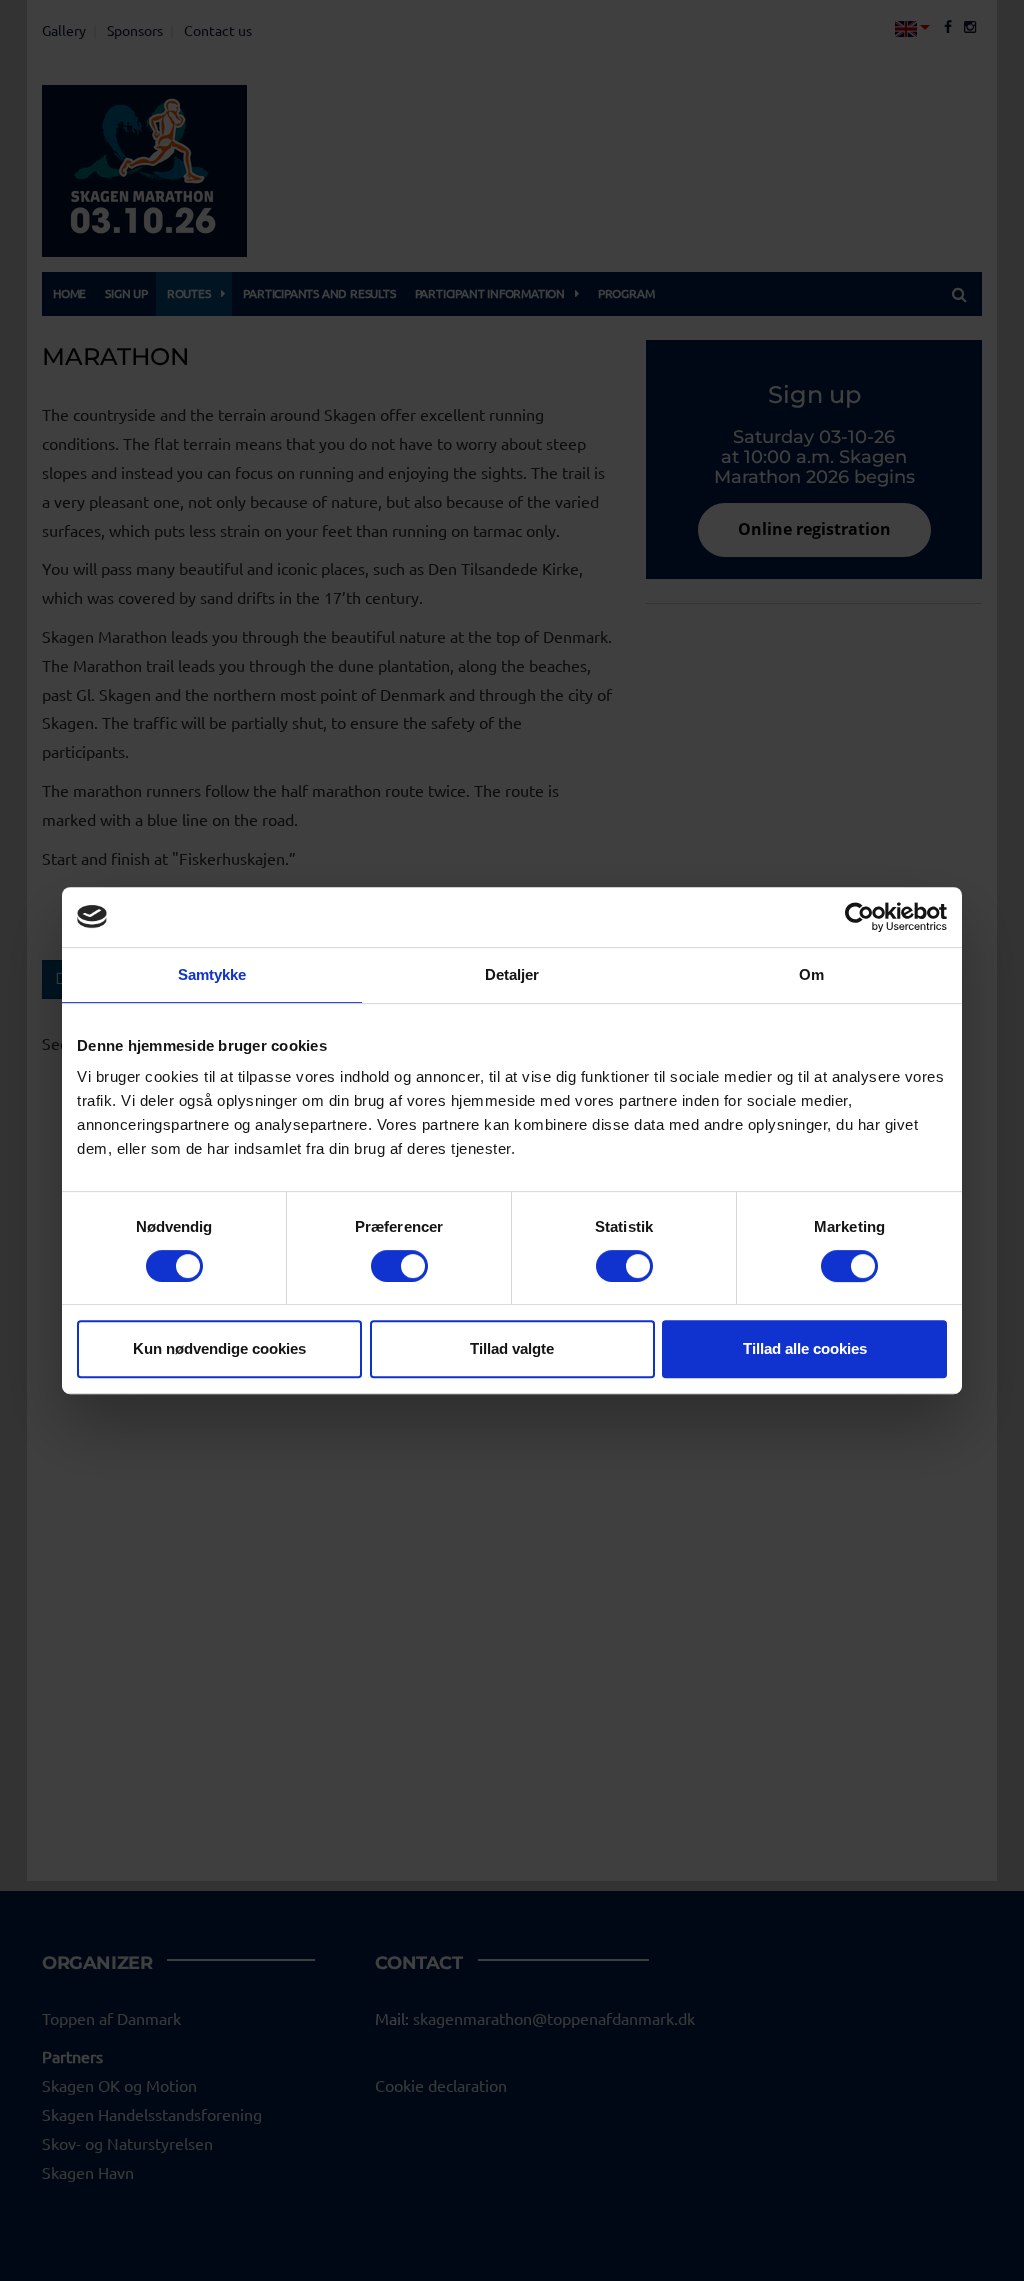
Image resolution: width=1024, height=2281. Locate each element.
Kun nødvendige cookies (219, 1348)
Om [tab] (811, 974)
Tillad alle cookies (805, 1348)
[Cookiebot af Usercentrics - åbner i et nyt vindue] (859, 917)
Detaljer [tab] (512, 974)
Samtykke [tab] (212, 974)
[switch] (399, 1266)
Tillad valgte (512, 1348)
